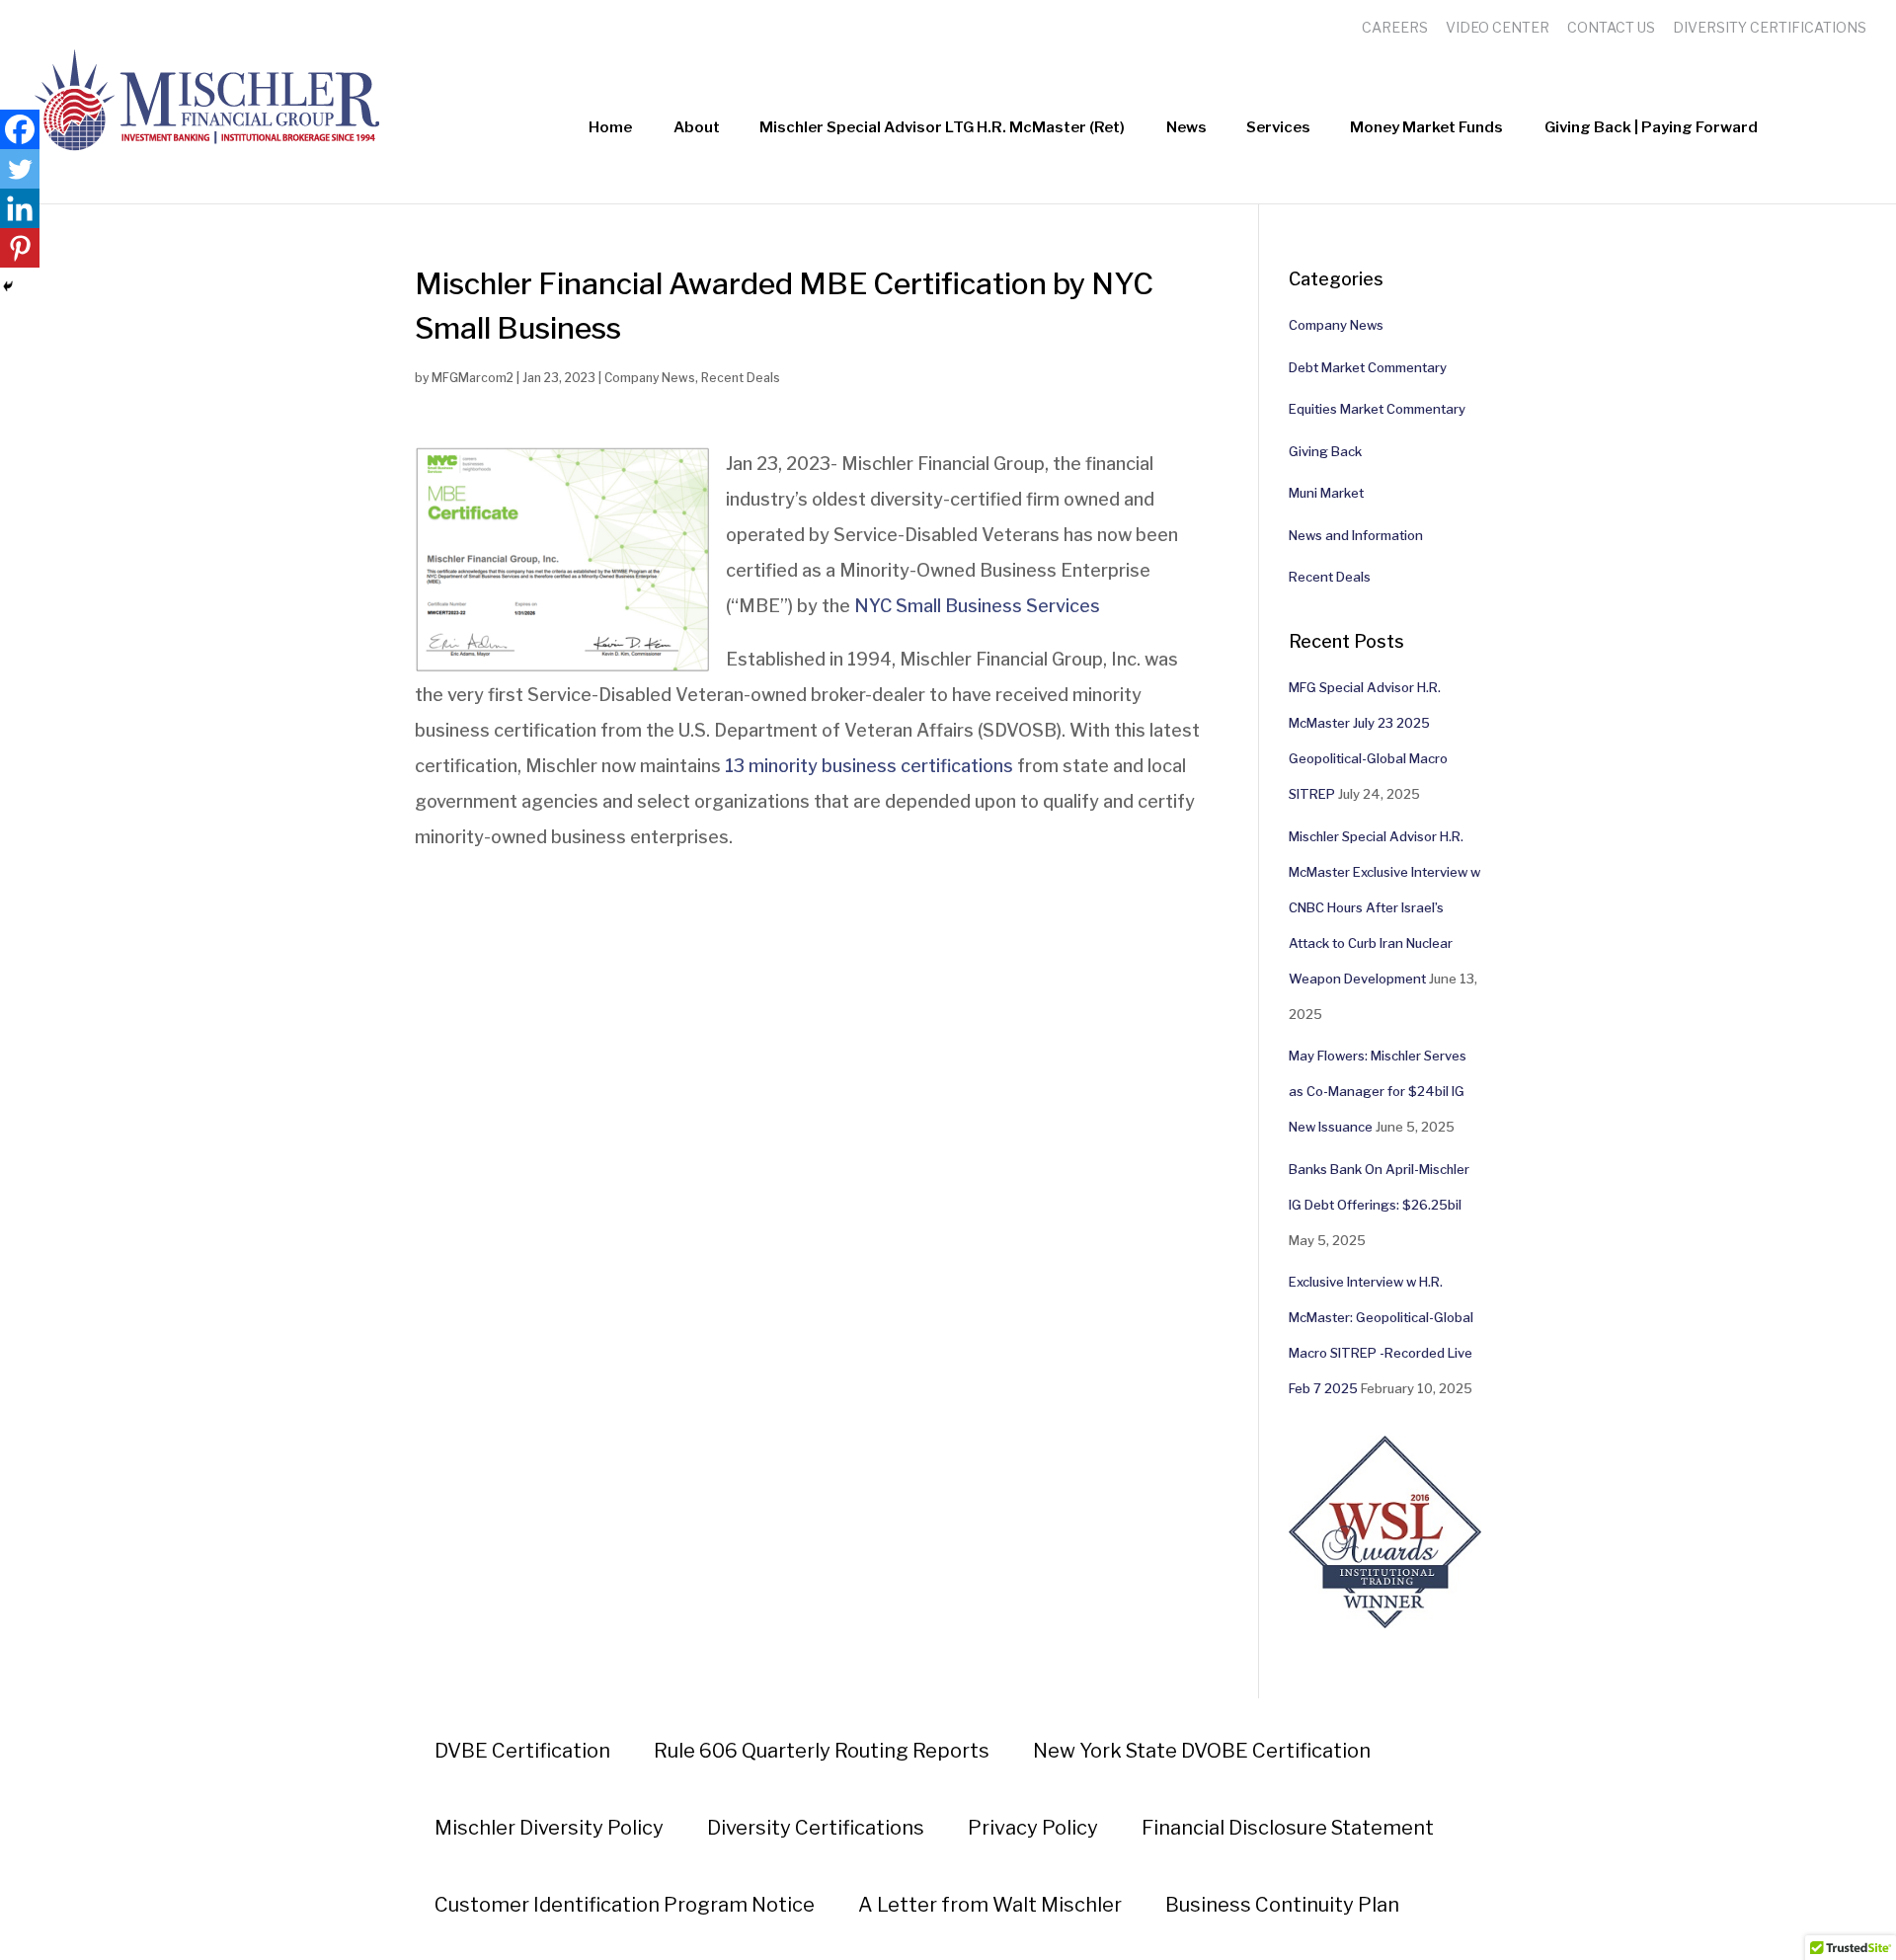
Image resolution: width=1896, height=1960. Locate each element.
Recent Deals (741, 378)
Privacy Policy (1033, 1828)
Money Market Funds (1426, 127)
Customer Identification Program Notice (625, 1905)
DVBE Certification (522, 1751)
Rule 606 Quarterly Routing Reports (822, 1751)
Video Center (1498, 27)
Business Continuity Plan (1282, 1905)
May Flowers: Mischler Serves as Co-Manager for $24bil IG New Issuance (1378, 1091)
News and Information (1356, 535)
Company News (650, 378)
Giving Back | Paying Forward (1651, 127)
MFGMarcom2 (473, 378)
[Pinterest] (20, 248)
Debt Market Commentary (1368, 367)
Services (1278, 127)
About (697, 127)
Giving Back (1325, 451)
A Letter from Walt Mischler (990, 1905)
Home (610, 127)
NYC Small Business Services (979, 606)
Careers (1395, 27)
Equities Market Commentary (1377, 409)
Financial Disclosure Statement (1288, 1828)
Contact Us (1611, 27)
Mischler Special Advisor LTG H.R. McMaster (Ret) (942, 127)
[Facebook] (20, 129)
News (1186, 127)
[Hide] (8, 286)
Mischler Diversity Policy (549, 1828)
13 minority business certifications (869, 766)
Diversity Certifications (1770, 27)
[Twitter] (20, 169)
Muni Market (1326, 493)
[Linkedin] (20, 208)
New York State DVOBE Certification (1202, 1751)
